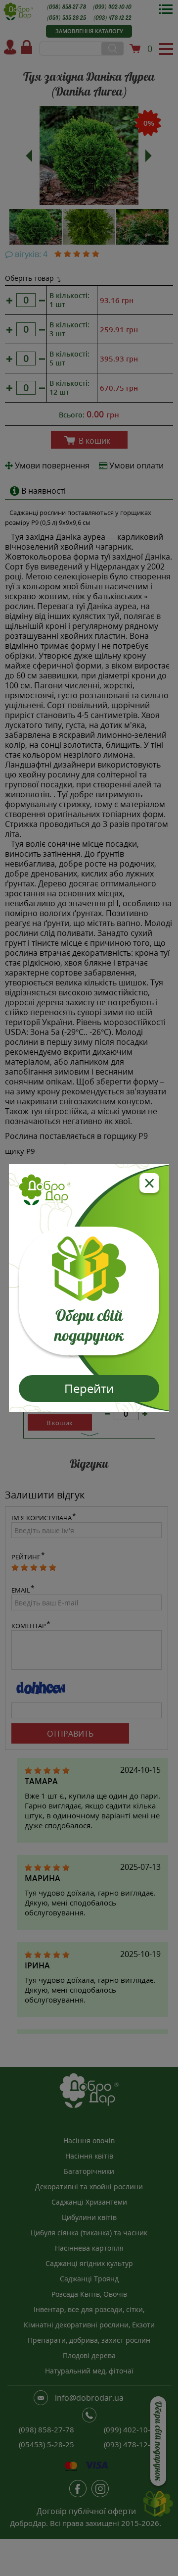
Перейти (89, 1388)
